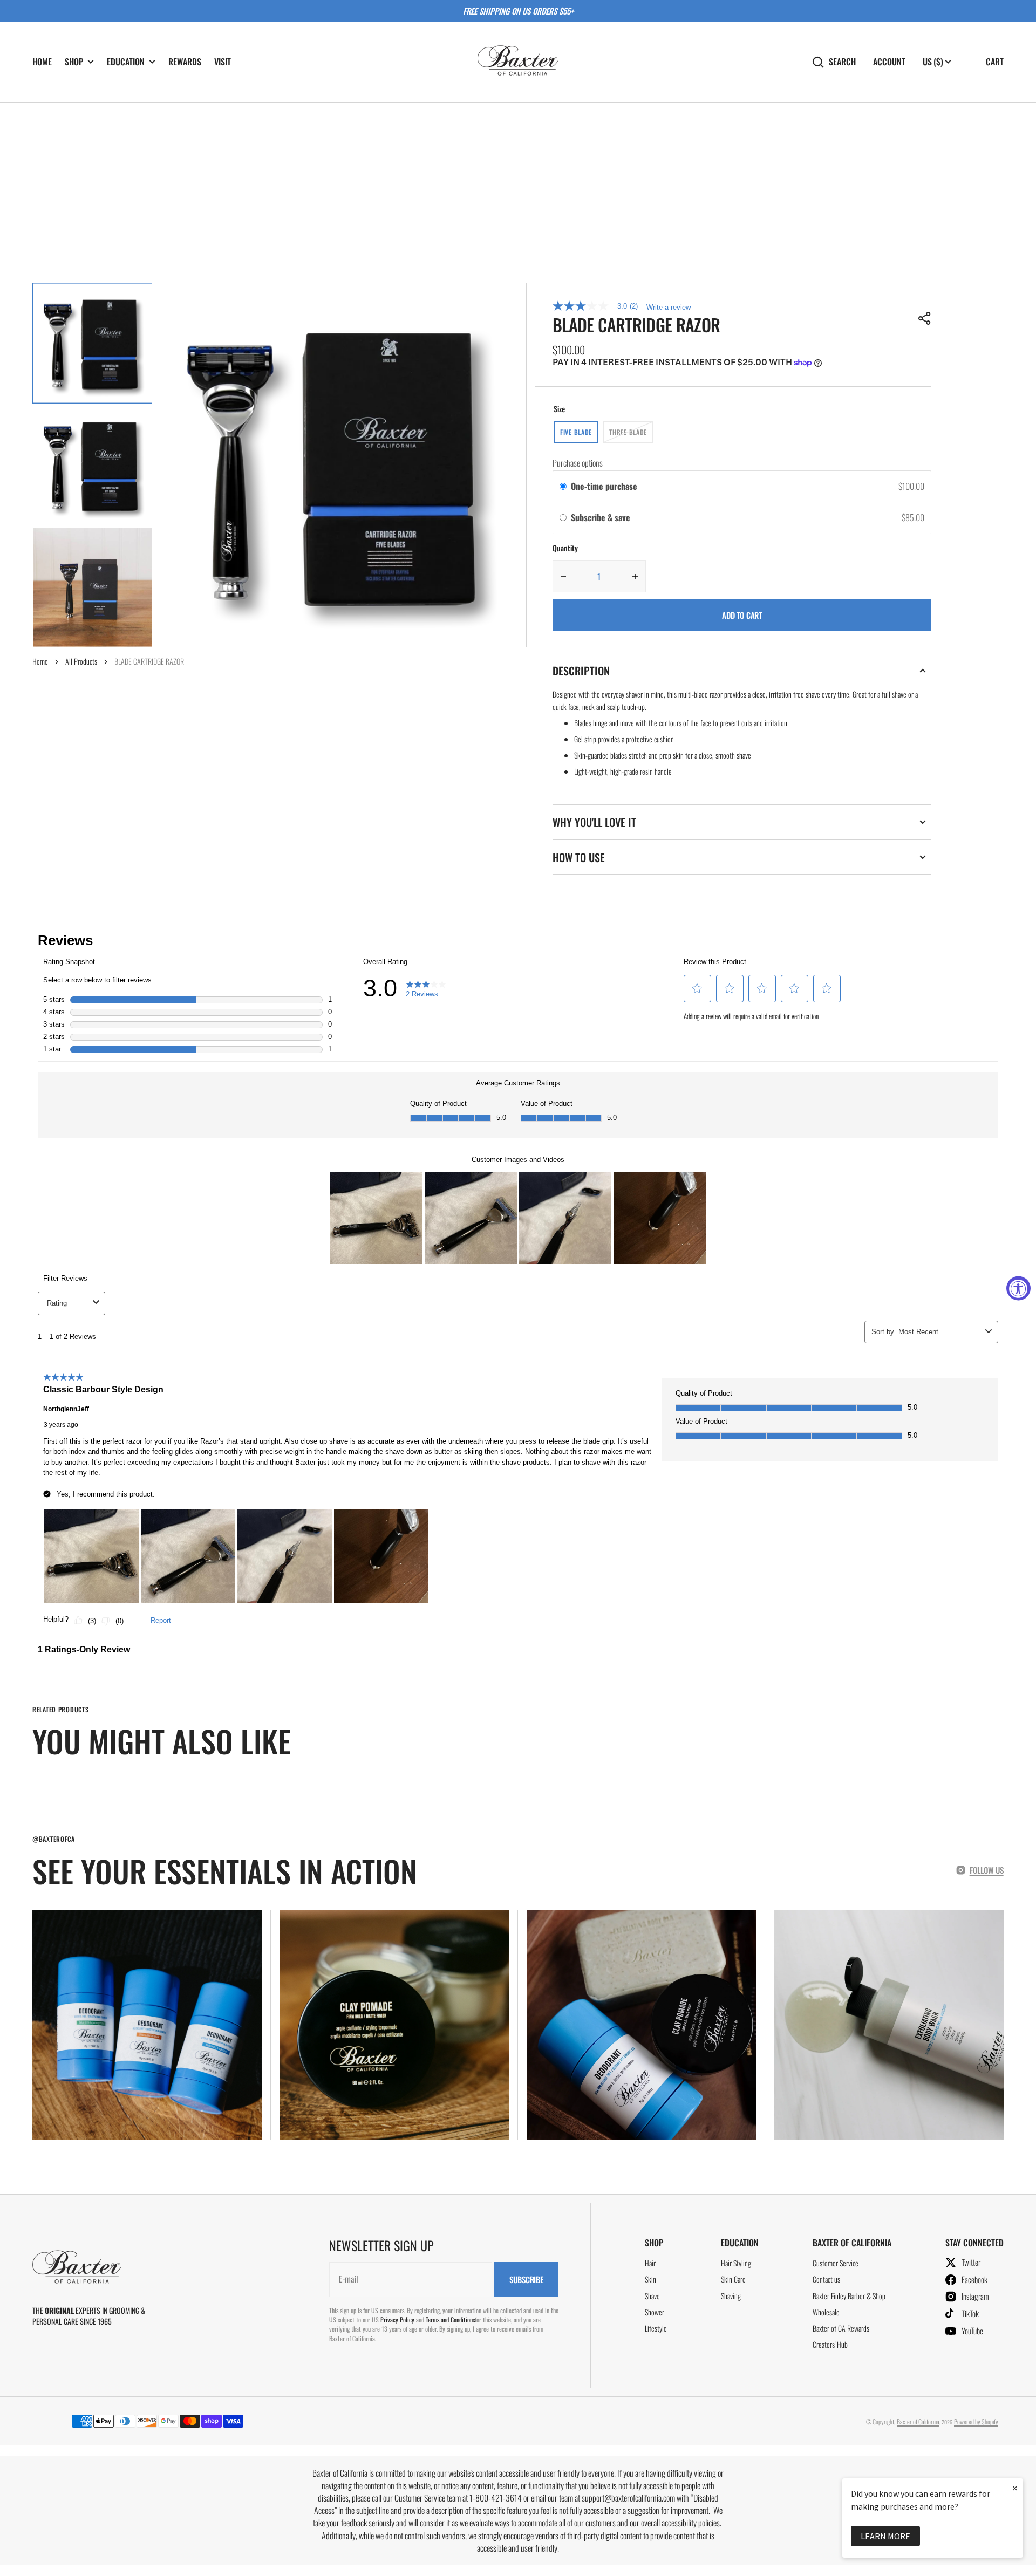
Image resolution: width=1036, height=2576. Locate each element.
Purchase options (578, 463)
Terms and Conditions (450, 2319)
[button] (925, 318)
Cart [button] (995, 62)
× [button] (1015, 2488)
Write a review (669, 307)
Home (40, 661)
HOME (42, 62)
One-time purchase (604, 486)
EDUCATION (126, 62)
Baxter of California (918, 2421)
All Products (81, 661)
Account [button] (889, 62)
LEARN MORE (885, 2536)
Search (842, 62)
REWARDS (185, 62)
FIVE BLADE (579, 435)
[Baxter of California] (518, 62)
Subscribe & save (602, 517)
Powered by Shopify (976, 2421)
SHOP (74, 62)
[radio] (563, 487)
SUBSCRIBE (526, 2279)
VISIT (223, 62)
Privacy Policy (398, 2319)
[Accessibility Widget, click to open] (1018, 1288)
